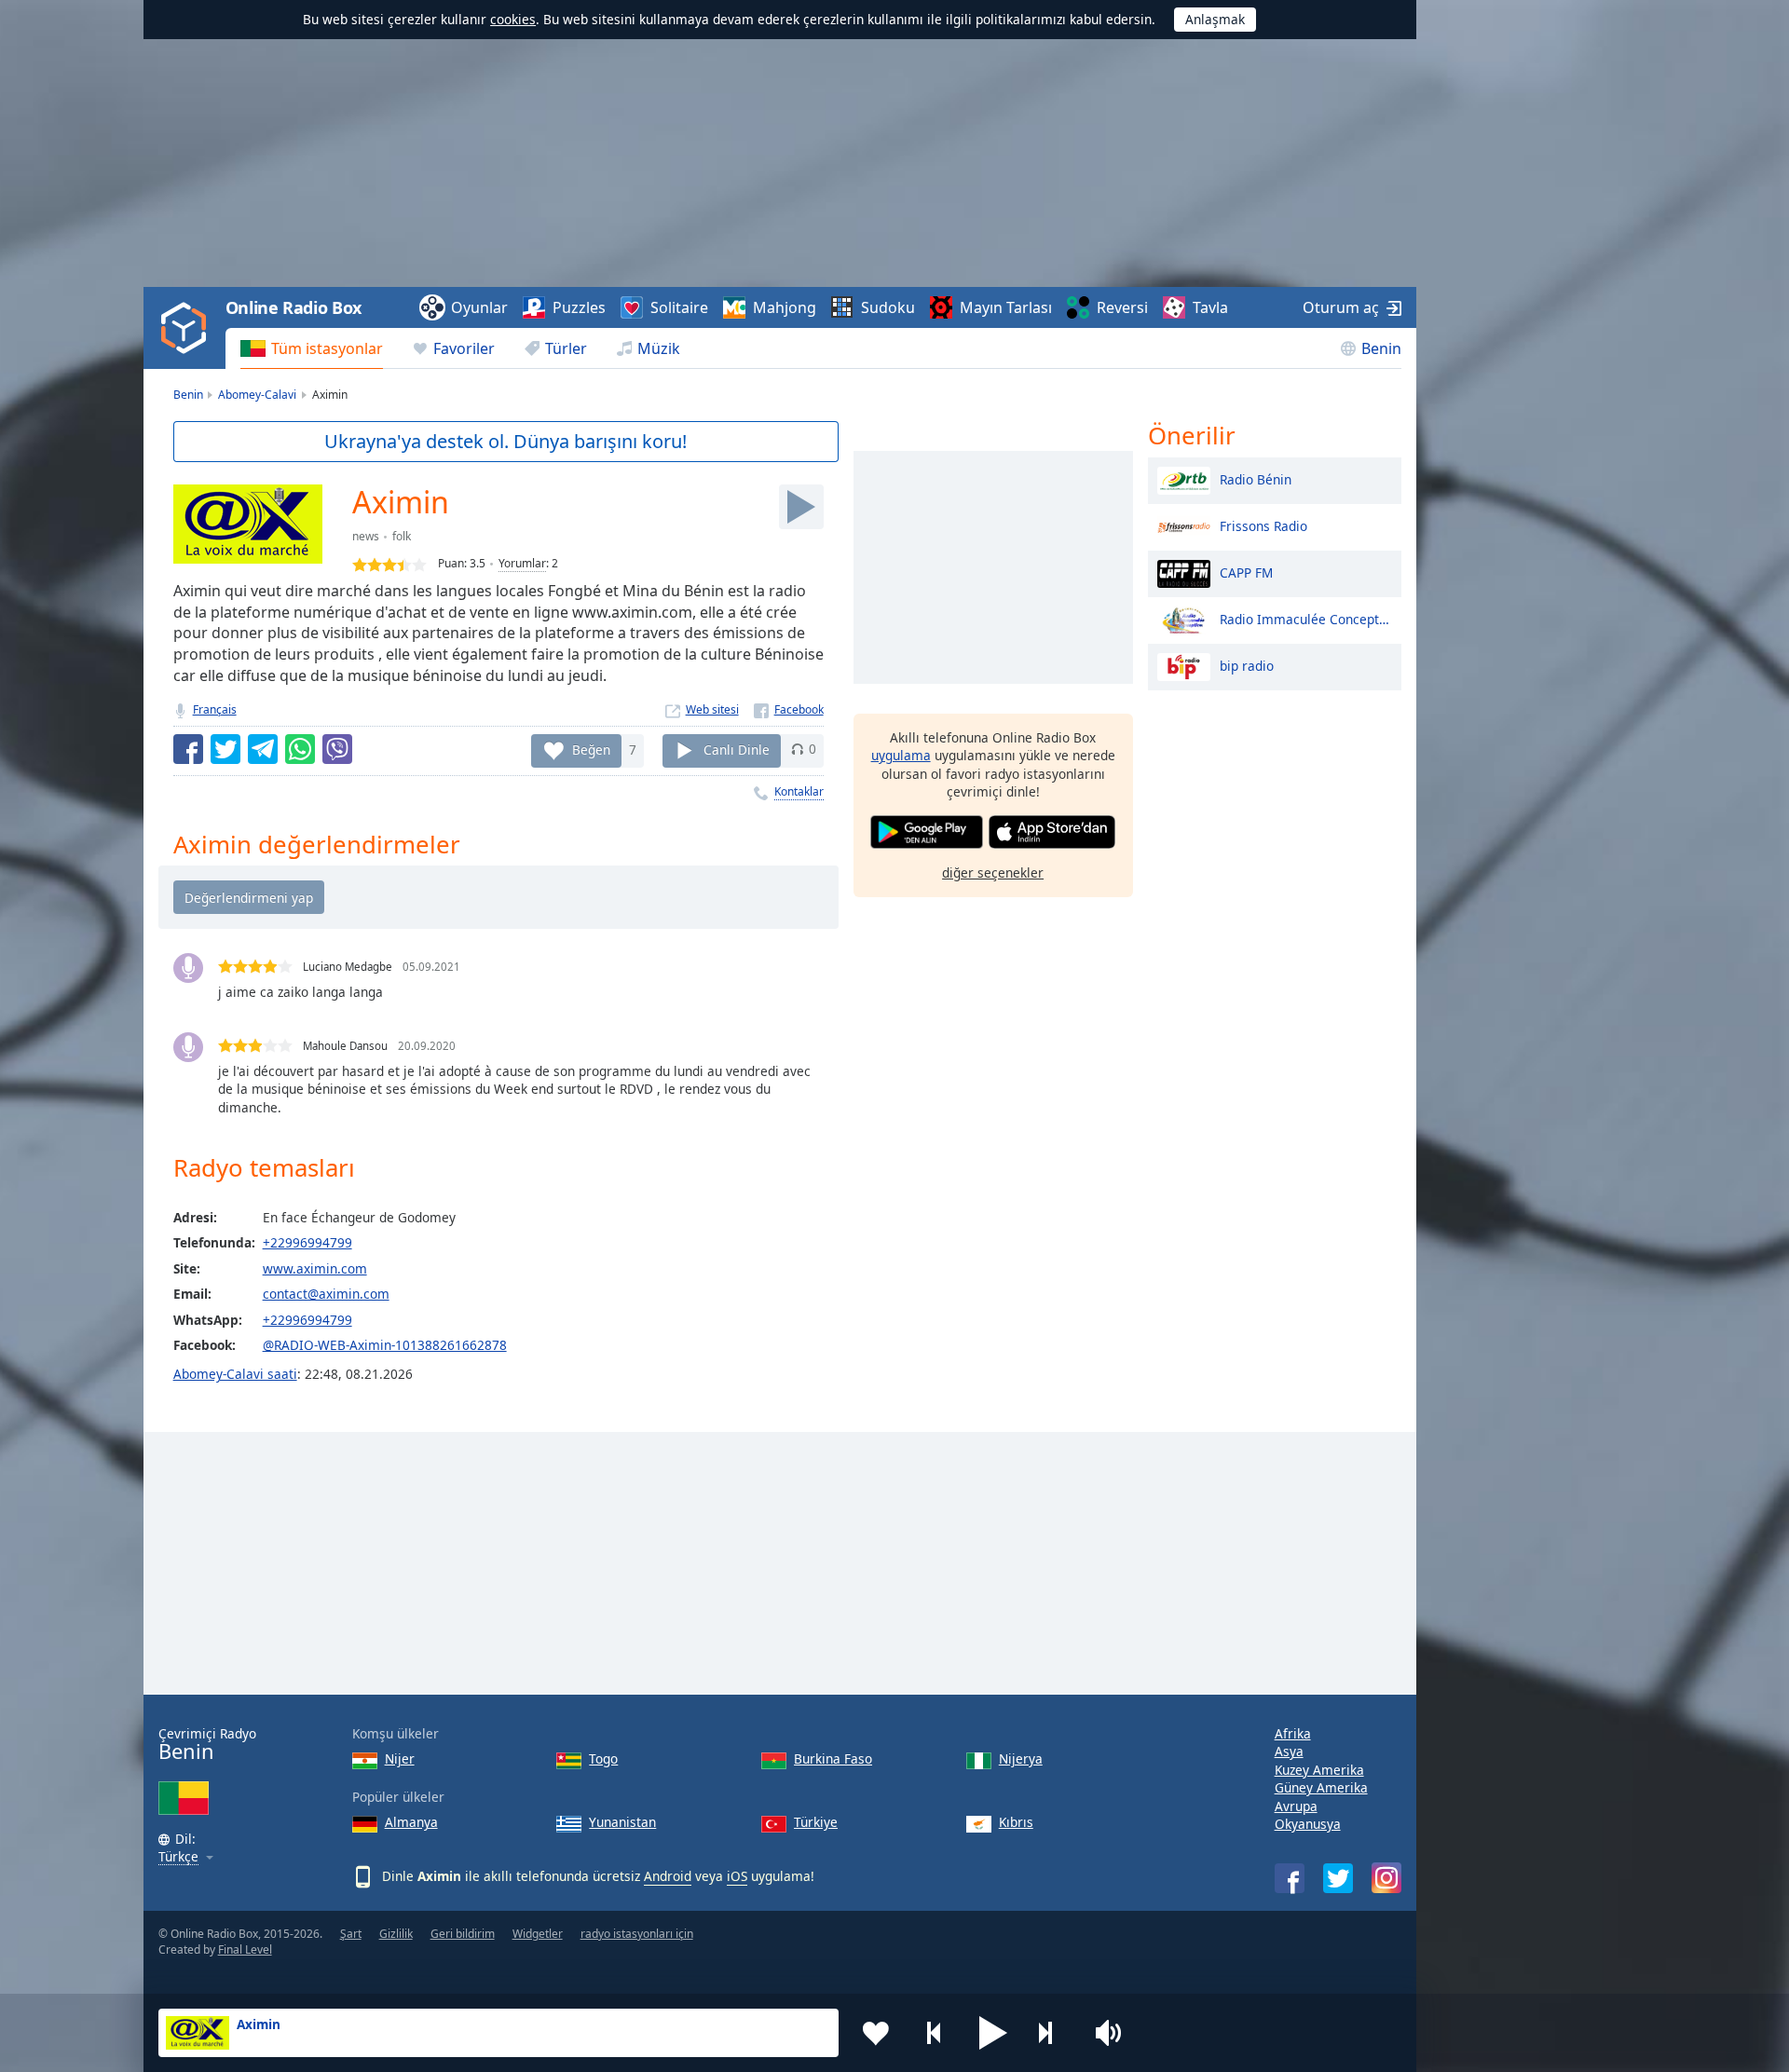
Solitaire (679, 307)
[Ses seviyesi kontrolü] (1111, 2033)
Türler (566, 348)
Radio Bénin (1256, 478)
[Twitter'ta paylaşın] (225, 749)
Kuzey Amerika (1319, 1770)
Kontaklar (799, 791)
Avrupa (1296, 1806)
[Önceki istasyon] (935, 2033)
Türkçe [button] (178, 1857)
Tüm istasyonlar (327, 348)
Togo (603, 1758)
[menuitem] (312, 348)
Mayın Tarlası (1006, 307)
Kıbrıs (1016, 1822)
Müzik (659, 348)
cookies (513, 19)
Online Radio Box (294, 307)
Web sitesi (712, 709)
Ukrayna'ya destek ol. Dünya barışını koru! (505, 441)
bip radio (1247, 665)
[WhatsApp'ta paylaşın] (300, 749)
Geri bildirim (463, 1934)
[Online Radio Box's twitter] (1338, 1878)
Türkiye (816, 1822)
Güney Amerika (1321, 1787)
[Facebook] (789, 709)
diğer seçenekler (993, 872)
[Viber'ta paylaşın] (337, 749)
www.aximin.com (315, 1268)
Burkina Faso (833, 1758)
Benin (1381, 348)
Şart (351, 1934)
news (366, 536)
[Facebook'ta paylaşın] (188, 749)
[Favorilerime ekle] (876, 2033)
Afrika (1293, 1733)
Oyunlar (479, 307)
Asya (1289, 1751)
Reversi (1122, 307)
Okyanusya (1308, 1824)
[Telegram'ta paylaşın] (263, 749)
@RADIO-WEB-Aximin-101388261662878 (385, 1345)
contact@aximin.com (326, 1294)
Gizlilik (396, 1934)
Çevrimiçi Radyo (207, 1745)
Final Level (245, 1949)
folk (402, 536)
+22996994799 (307, 1242)
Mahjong (785, 307)
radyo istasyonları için (637, 1934)
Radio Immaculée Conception (1306, 618)
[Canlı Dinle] (801, 507)
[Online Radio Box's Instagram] (1386, 1878)
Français (215, 709)
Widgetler (538, 1934)
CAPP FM (1246, 572)
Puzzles (579, 307)
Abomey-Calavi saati (235, 1374)
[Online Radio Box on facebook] (1290, 1878)
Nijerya (1021, 1758)
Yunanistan (622, 1822)
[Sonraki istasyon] (1052, 2033)
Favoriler (464, 348)
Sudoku (888, 307)
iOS (737, 1876)
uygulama (901, 755)
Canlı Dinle (737, 749)
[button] (993, 2033)
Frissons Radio (1263, 525)
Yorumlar (522, 563)
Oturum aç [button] (1341, 307)
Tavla (1210, 307)
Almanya (411, 1822)
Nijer (400, 1758)
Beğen (591, 749)
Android (668, 1876)
